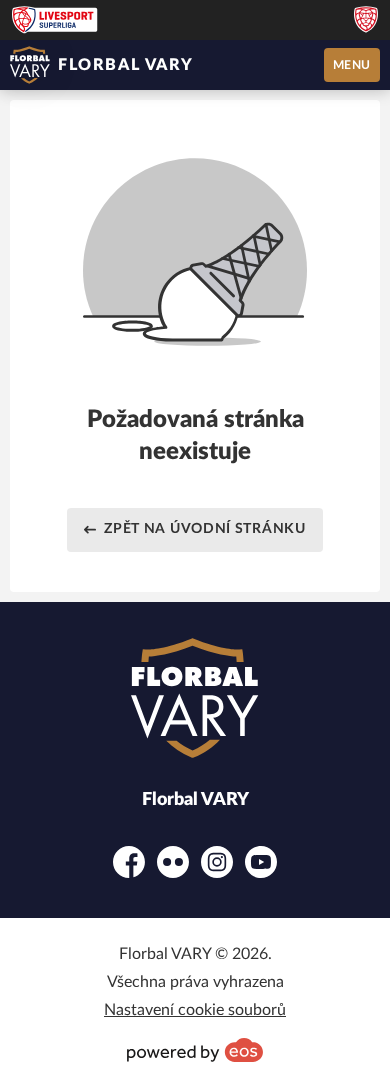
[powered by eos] (195, 1050)
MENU (352, 65)
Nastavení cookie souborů (195, 1010)
